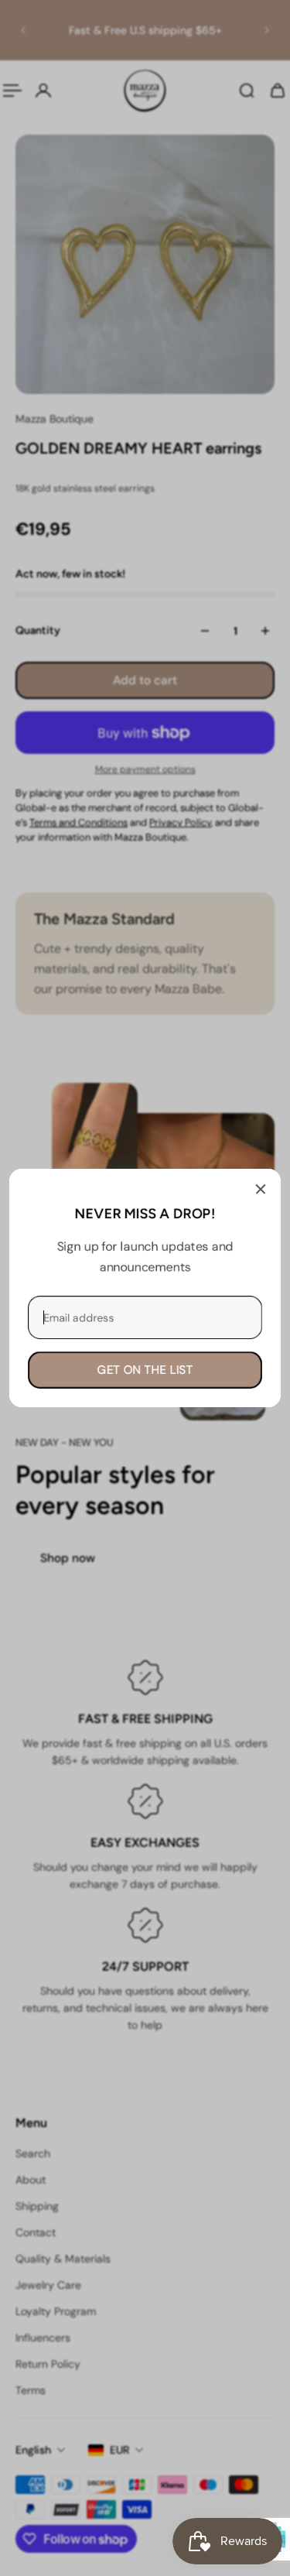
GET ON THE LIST (145, 1370)
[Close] (261, 1189)
